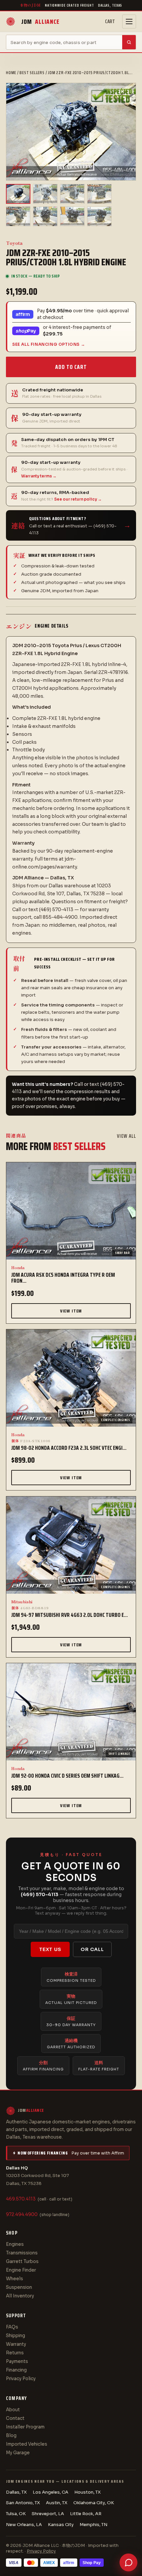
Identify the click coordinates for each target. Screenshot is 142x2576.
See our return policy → (78, 499)
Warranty (16, 2344)
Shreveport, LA (48, 2514)
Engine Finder (21, 2270)
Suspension (19, 2287)
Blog (11, 2436)
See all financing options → (49, 344)
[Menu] (129, 22)
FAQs (12, 2327)
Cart (110, 22)
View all (126, 1136)
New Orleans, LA (24, 2525)
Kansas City (61, 2525)
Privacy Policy (21, 2379)
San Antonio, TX (23, 2503)
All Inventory (20, 2296)
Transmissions (22, 2253)
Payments (17, 2361)
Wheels (15, 2279)
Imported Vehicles (27, 2444)
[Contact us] (128, 2562)
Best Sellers (32, 73)
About (13, 2410)
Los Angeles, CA (51, 2492)
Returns (15, 2353)
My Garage (18, 2453)
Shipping (16, 2336)
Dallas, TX (16, 2492)
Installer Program (25, 2427)
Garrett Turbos (22, 2262)
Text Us (50, 1949)
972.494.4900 (22, 2215)
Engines (15, 2244)
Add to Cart (71, 367)
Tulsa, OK (16, 2514)
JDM (40, 22)
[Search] (129, 42)
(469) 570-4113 (40, 1894)
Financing (16, 2370)
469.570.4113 (21, 2199)
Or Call (92, 1949)
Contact (15, 2418)
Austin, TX (57, 2503)
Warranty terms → (39, 476)
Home (11, 73)
